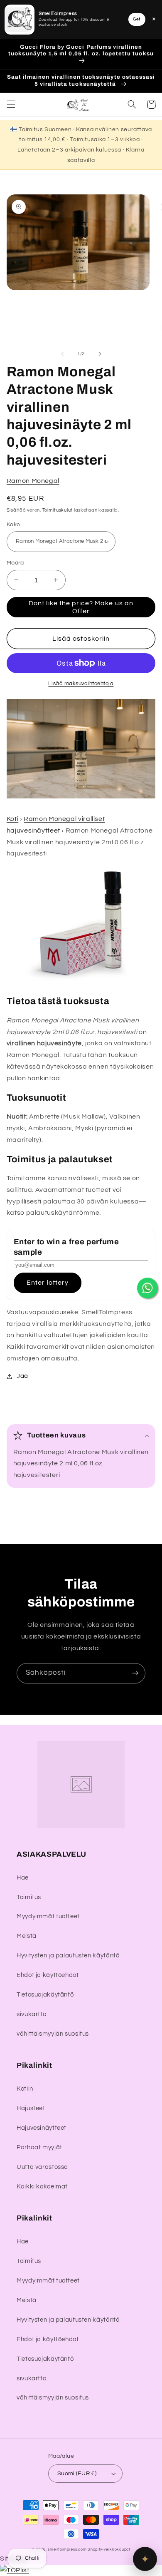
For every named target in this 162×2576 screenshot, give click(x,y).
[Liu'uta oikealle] (100, 354)
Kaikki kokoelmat (42, 2187)
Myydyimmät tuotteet (48, 1916)
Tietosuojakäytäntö (45, 1995)
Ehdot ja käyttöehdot (48, 1975)
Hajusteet (31, 2108)
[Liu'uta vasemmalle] (62, 354)
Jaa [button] (22, 1376)
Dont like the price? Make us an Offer (81, 607)
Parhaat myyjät (39, 2147)
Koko (13, 525)
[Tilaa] (135, 1673)
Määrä (15, 563)
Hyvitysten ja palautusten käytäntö (68, 1956)
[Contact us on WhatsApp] (147, 1288)
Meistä (27, 1936)
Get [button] (137, 19)
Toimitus (29, 1897)
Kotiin (25, 2089)
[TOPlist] (15, 2570)
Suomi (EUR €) (77, 2474)
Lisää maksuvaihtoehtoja (81, 684)
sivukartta (32, 2014)
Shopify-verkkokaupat (109, 2550)
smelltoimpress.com (67, 2550)
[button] (11, 104)
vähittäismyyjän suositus (53, 2034)
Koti (13, 819)
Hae (23, 1878)
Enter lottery (48, 1283)
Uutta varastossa (42, 2167)
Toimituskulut (58, 510)
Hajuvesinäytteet (42, 2128)
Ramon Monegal (33, 481)
